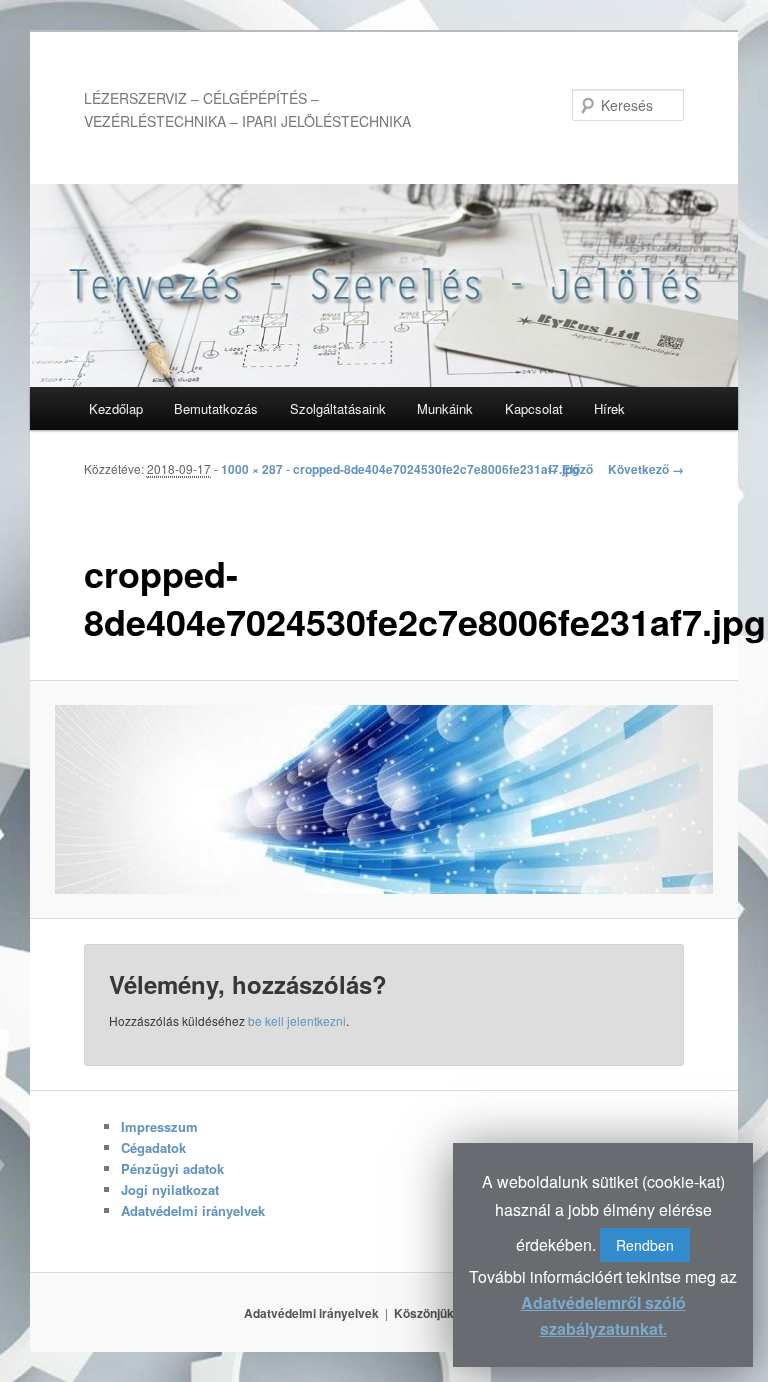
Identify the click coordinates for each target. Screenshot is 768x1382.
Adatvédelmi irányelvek (193, 1210)
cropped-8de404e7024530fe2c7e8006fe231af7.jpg (436, 469)
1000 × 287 (252, 469)
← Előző (570, 469)
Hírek (609, 408)
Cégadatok (153, 1147)
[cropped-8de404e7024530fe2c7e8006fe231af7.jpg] (384, 799)
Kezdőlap (116, 408)
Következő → (646, 469)
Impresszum (159, 1126)
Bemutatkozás (216, 408)
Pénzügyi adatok (172, 1168)
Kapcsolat (534, 408)
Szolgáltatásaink (338, 408)
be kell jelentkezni (297, 1020)
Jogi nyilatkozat (170, 1189)
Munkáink (445, 408)
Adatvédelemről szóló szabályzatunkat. (603, 1315)
